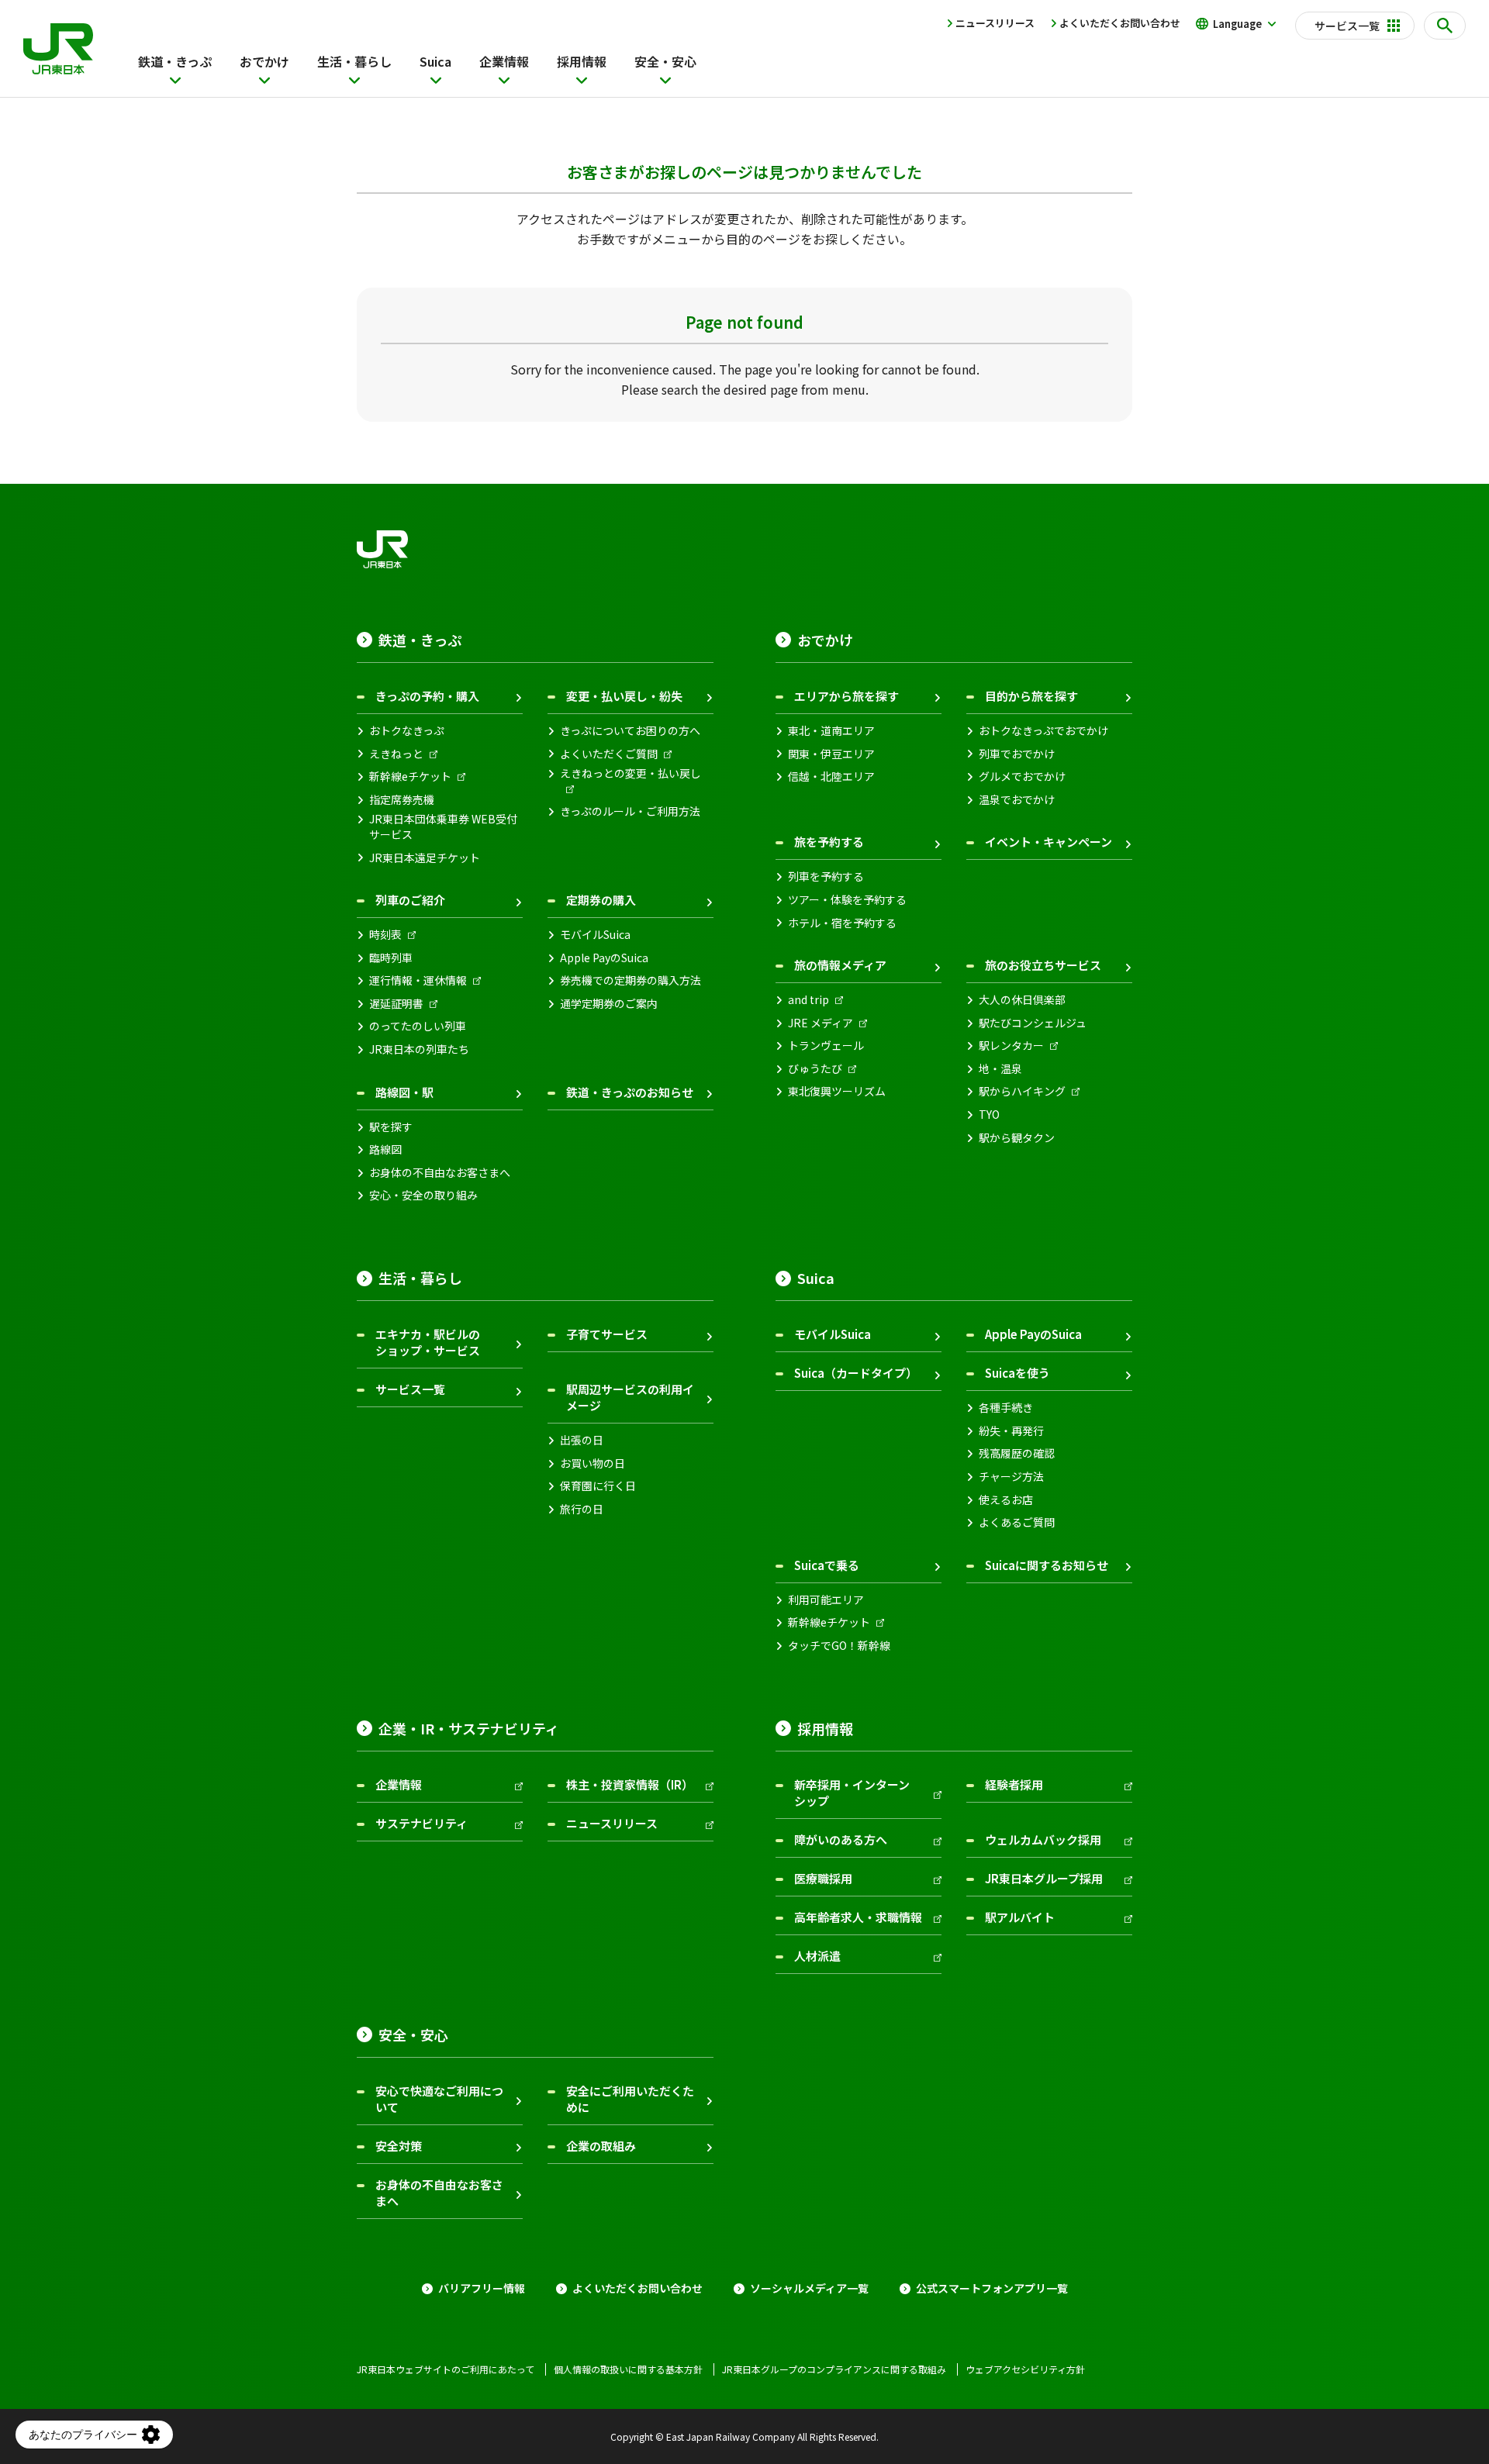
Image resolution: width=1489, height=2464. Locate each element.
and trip (808, 1000)
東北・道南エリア (831, 731)
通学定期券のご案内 (609, 1004)
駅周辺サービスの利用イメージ (630, 1397)
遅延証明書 (396, 1004)
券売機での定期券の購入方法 (630, 980)
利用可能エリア (826, 1600)
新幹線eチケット (410, 776)
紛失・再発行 (1011, 1431)
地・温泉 (1000, 1069)
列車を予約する (826, 877)
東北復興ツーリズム (837, 1091)
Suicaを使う (1017, 1373)
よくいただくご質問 (609, 754)
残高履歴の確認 (1017, 1453)
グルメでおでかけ (1022, 776)
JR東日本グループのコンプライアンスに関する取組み (834, 2369)
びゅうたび (815, 1069)
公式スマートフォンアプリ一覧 (992, 2288)
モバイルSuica (595, 935)
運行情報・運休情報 (418, 980)
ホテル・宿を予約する (842, 923)
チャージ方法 (1011, 1477)
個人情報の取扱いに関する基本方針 (628, 2369)
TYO (989, 1115)
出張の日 (582, 1440)
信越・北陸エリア (831, 776)
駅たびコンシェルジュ (1033, 1023)
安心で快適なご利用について (439, 2099)
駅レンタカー (1011, 1046)
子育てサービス (607, 1334)
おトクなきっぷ (407, 731)
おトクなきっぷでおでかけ (1043, 731)
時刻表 (385, 935)
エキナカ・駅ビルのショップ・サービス (428, 1342)
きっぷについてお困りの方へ (630, 731)
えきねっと (396, 754)
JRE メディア (821, 1023)
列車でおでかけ (1017, 754)
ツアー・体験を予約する (847, 900)
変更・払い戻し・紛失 (624, 696)
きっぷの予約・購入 (427, 696)
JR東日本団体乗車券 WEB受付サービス (443, 827)
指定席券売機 (402, 800)
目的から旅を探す (1031, 696)
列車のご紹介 (410, 900)
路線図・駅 (404, 1092)
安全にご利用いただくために (630, 2099)
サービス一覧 (410, 1389)
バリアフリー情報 (482, 2288)
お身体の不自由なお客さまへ (440, 1173)
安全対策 (399, 2146)
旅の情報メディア (840, 965)
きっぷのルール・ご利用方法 (630, 811)
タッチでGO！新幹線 (839, 1646)
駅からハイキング (1022, 1091)
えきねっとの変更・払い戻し (630, 773)
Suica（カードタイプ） (856, 1373)
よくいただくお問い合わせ (1120, 23)
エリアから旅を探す (846, 696)
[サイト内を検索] (1445, 26)
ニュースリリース (995, 23)
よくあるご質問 (1017, 1522)
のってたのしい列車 (418, 1026)
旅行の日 (582, 1509)
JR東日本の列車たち (419, 1049)
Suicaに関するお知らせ (1047, 1565)
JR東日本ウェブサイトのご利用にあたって (446, 2369)
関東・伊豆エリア (831, 754)
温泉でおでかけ (1017, 800)
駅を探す (391, 1127)
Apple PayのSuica (604, 958)
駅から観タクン (1017, 1138)
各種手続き (1006, 1408)
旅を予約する (829, 842)
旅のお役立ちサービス (1043, 965)
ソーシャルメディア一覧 (809, 2288)
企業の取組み (601, 2146)
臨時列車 (391, 958)
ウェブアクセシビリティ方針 (1025, 2369)
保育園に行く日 (598, 1486)
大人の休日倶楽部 (1022, 1000)
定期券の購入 (601, 900)
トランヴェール (826, 1046)
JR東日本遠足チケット (425, 858)
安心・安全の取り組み (423, 1195)
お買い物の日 (592, 1463)
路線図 (385, 1149)
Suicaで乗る (827, 1565)
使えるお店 (1006, 1500)
